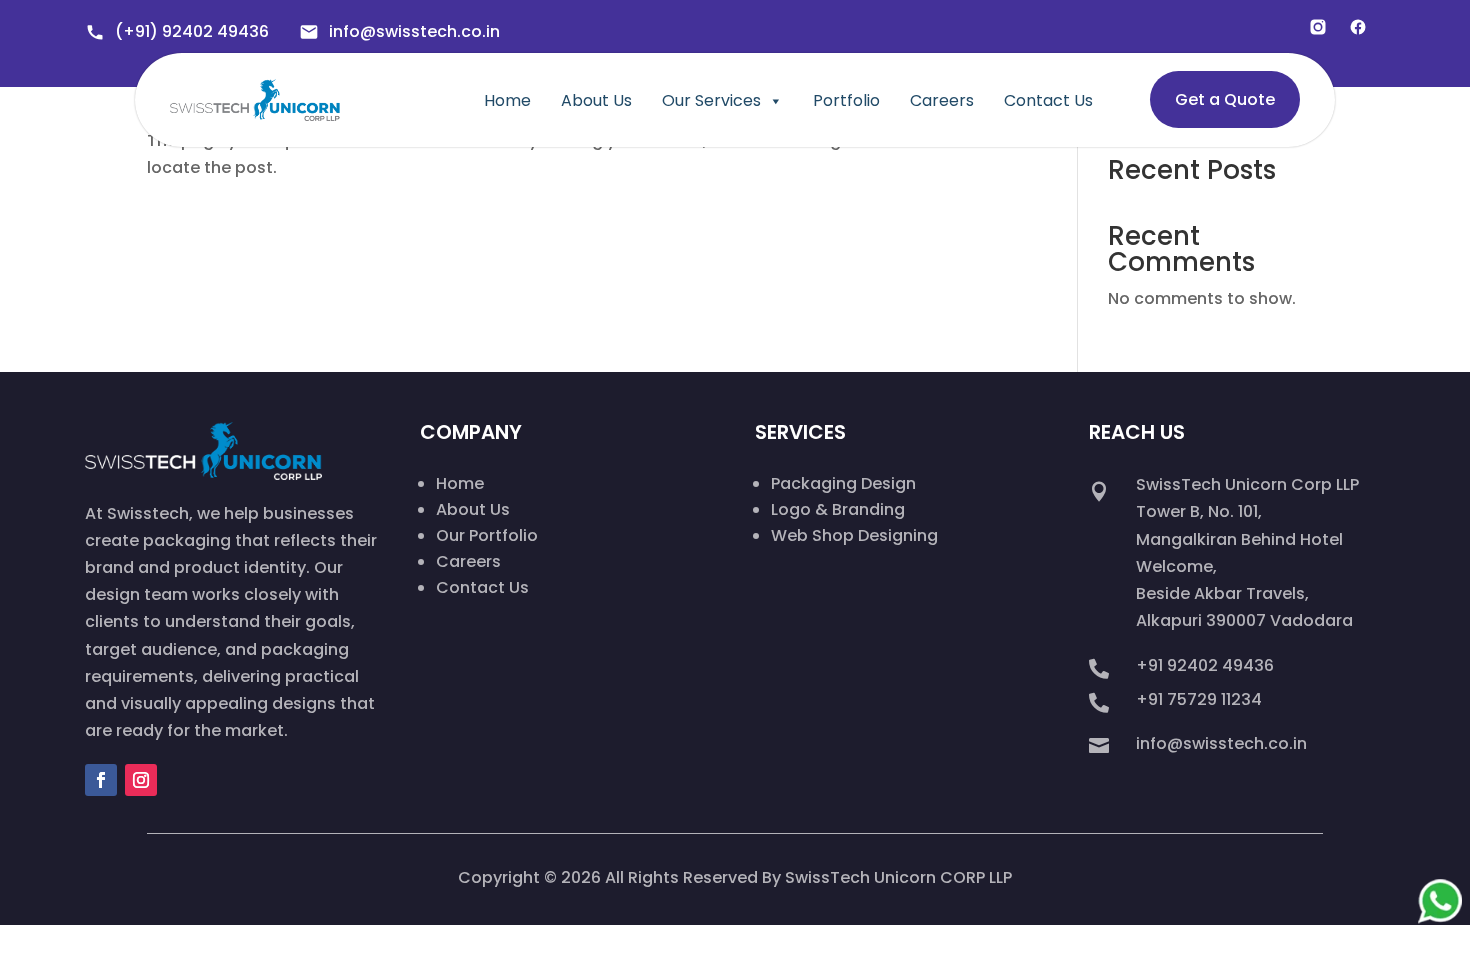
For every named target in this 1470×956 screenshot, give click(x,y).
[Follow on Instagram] (141, 780)
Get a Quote (1225, 99)
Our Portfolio (487, 535)
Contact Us (1048, 101)
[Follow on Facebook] (101, 780)
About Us (596, 101)
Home (507, 101)
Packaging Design (843, 483)
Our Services (711, 101)
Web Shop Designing (854, 535)
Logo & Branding (838, 509)
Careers (942, 101)
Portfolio (846, 101)
